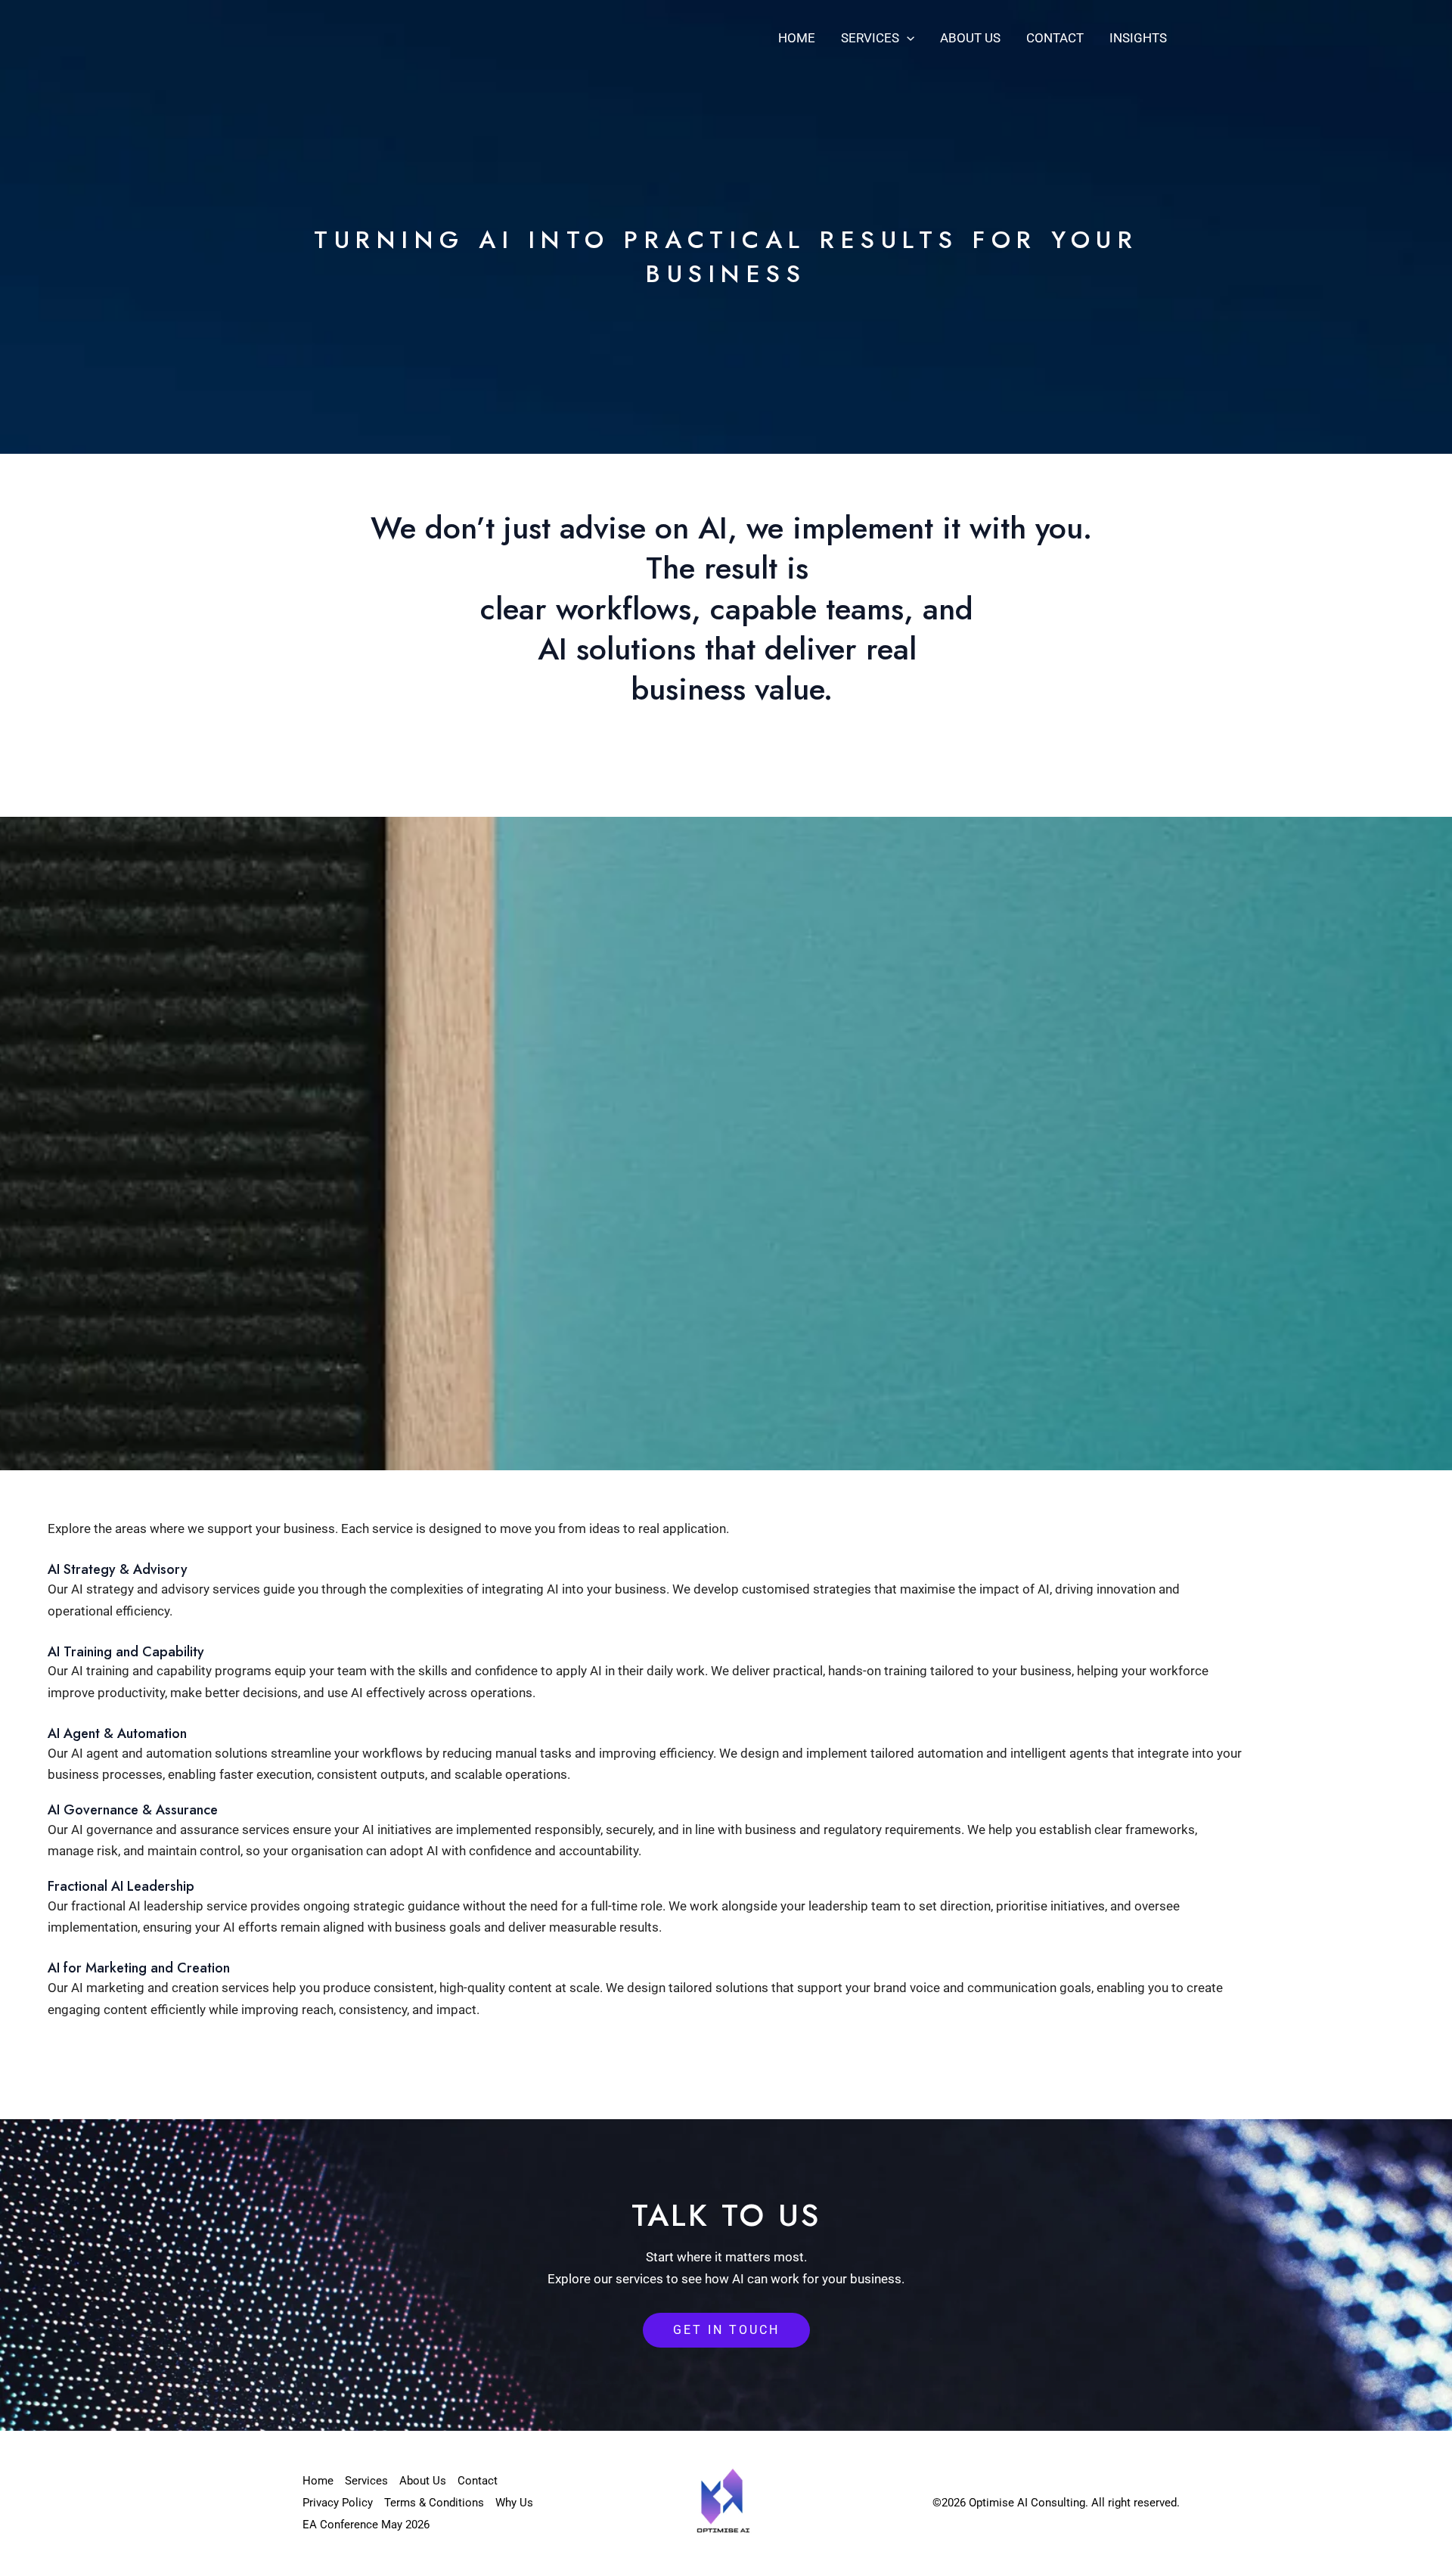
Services (870, 38)
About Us (970, 38)
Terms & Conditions (434, 2503)
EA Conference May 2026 (366, 2525)
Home (797, 38)
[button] (907, 38)
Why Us (514, 2503)
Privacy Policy (338, 2503)
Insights (1138, 38)
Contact (1055, 38)
